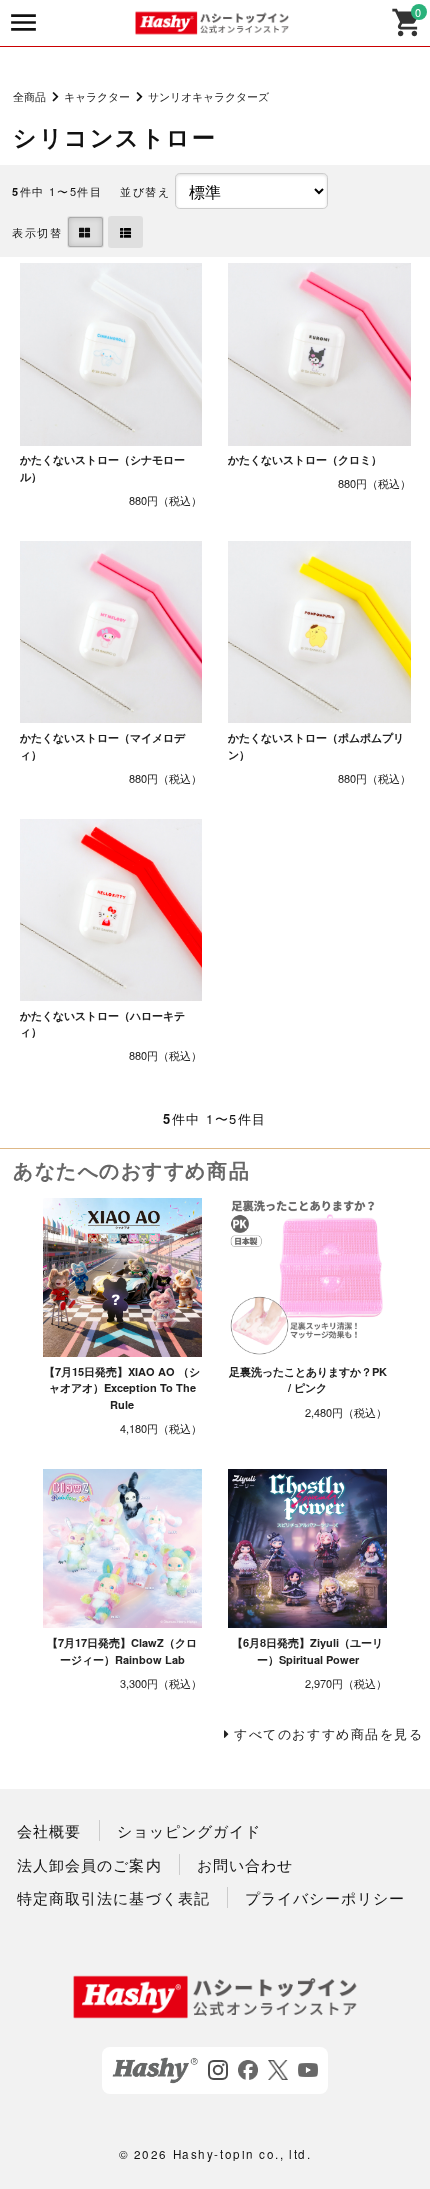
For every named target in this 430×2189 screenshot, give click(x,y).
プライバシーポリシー (325, 1897)
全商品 (29, 96)
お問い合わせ (245, 1864)
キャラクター (97, 96)
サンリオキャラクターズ (208, 96)
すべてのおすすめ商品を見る (328, 1733)
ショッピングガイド (189, 1830)
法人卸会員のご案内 (89, 1864)
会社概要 (49, 1830)
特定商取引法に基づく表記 (113, 1897)
